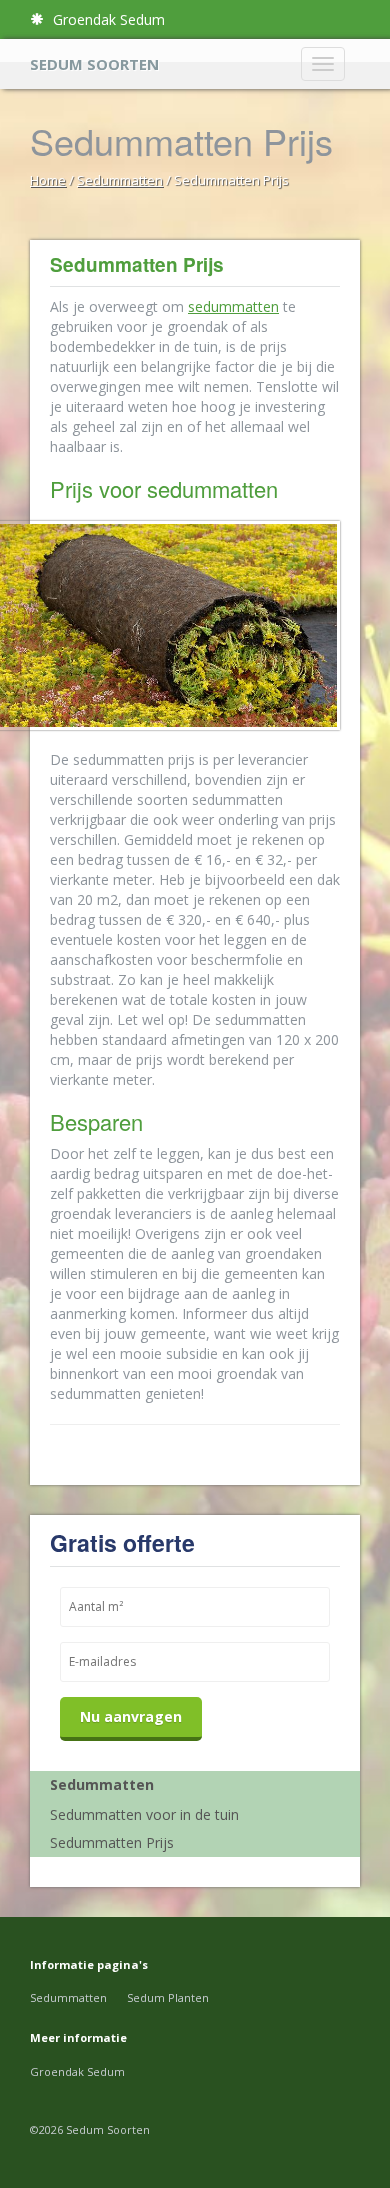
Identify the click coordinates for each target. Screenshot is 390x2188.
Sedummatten (120, 180)
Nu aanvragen (131, 1716)
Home (48, 180)
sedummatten (233, 306)
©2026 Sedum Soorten (90, 2129)
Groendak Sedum (107, 19)
